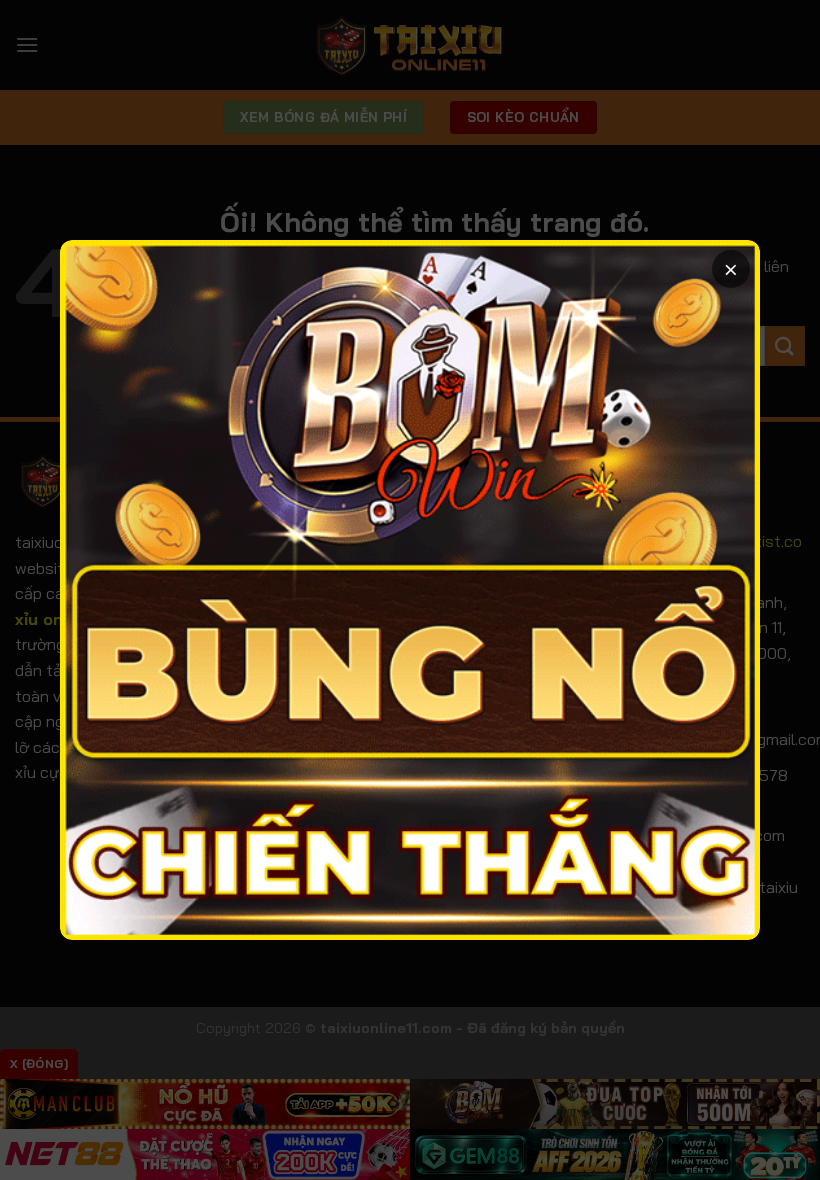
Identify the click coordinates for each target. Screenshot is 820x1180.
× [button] (731, 268)
